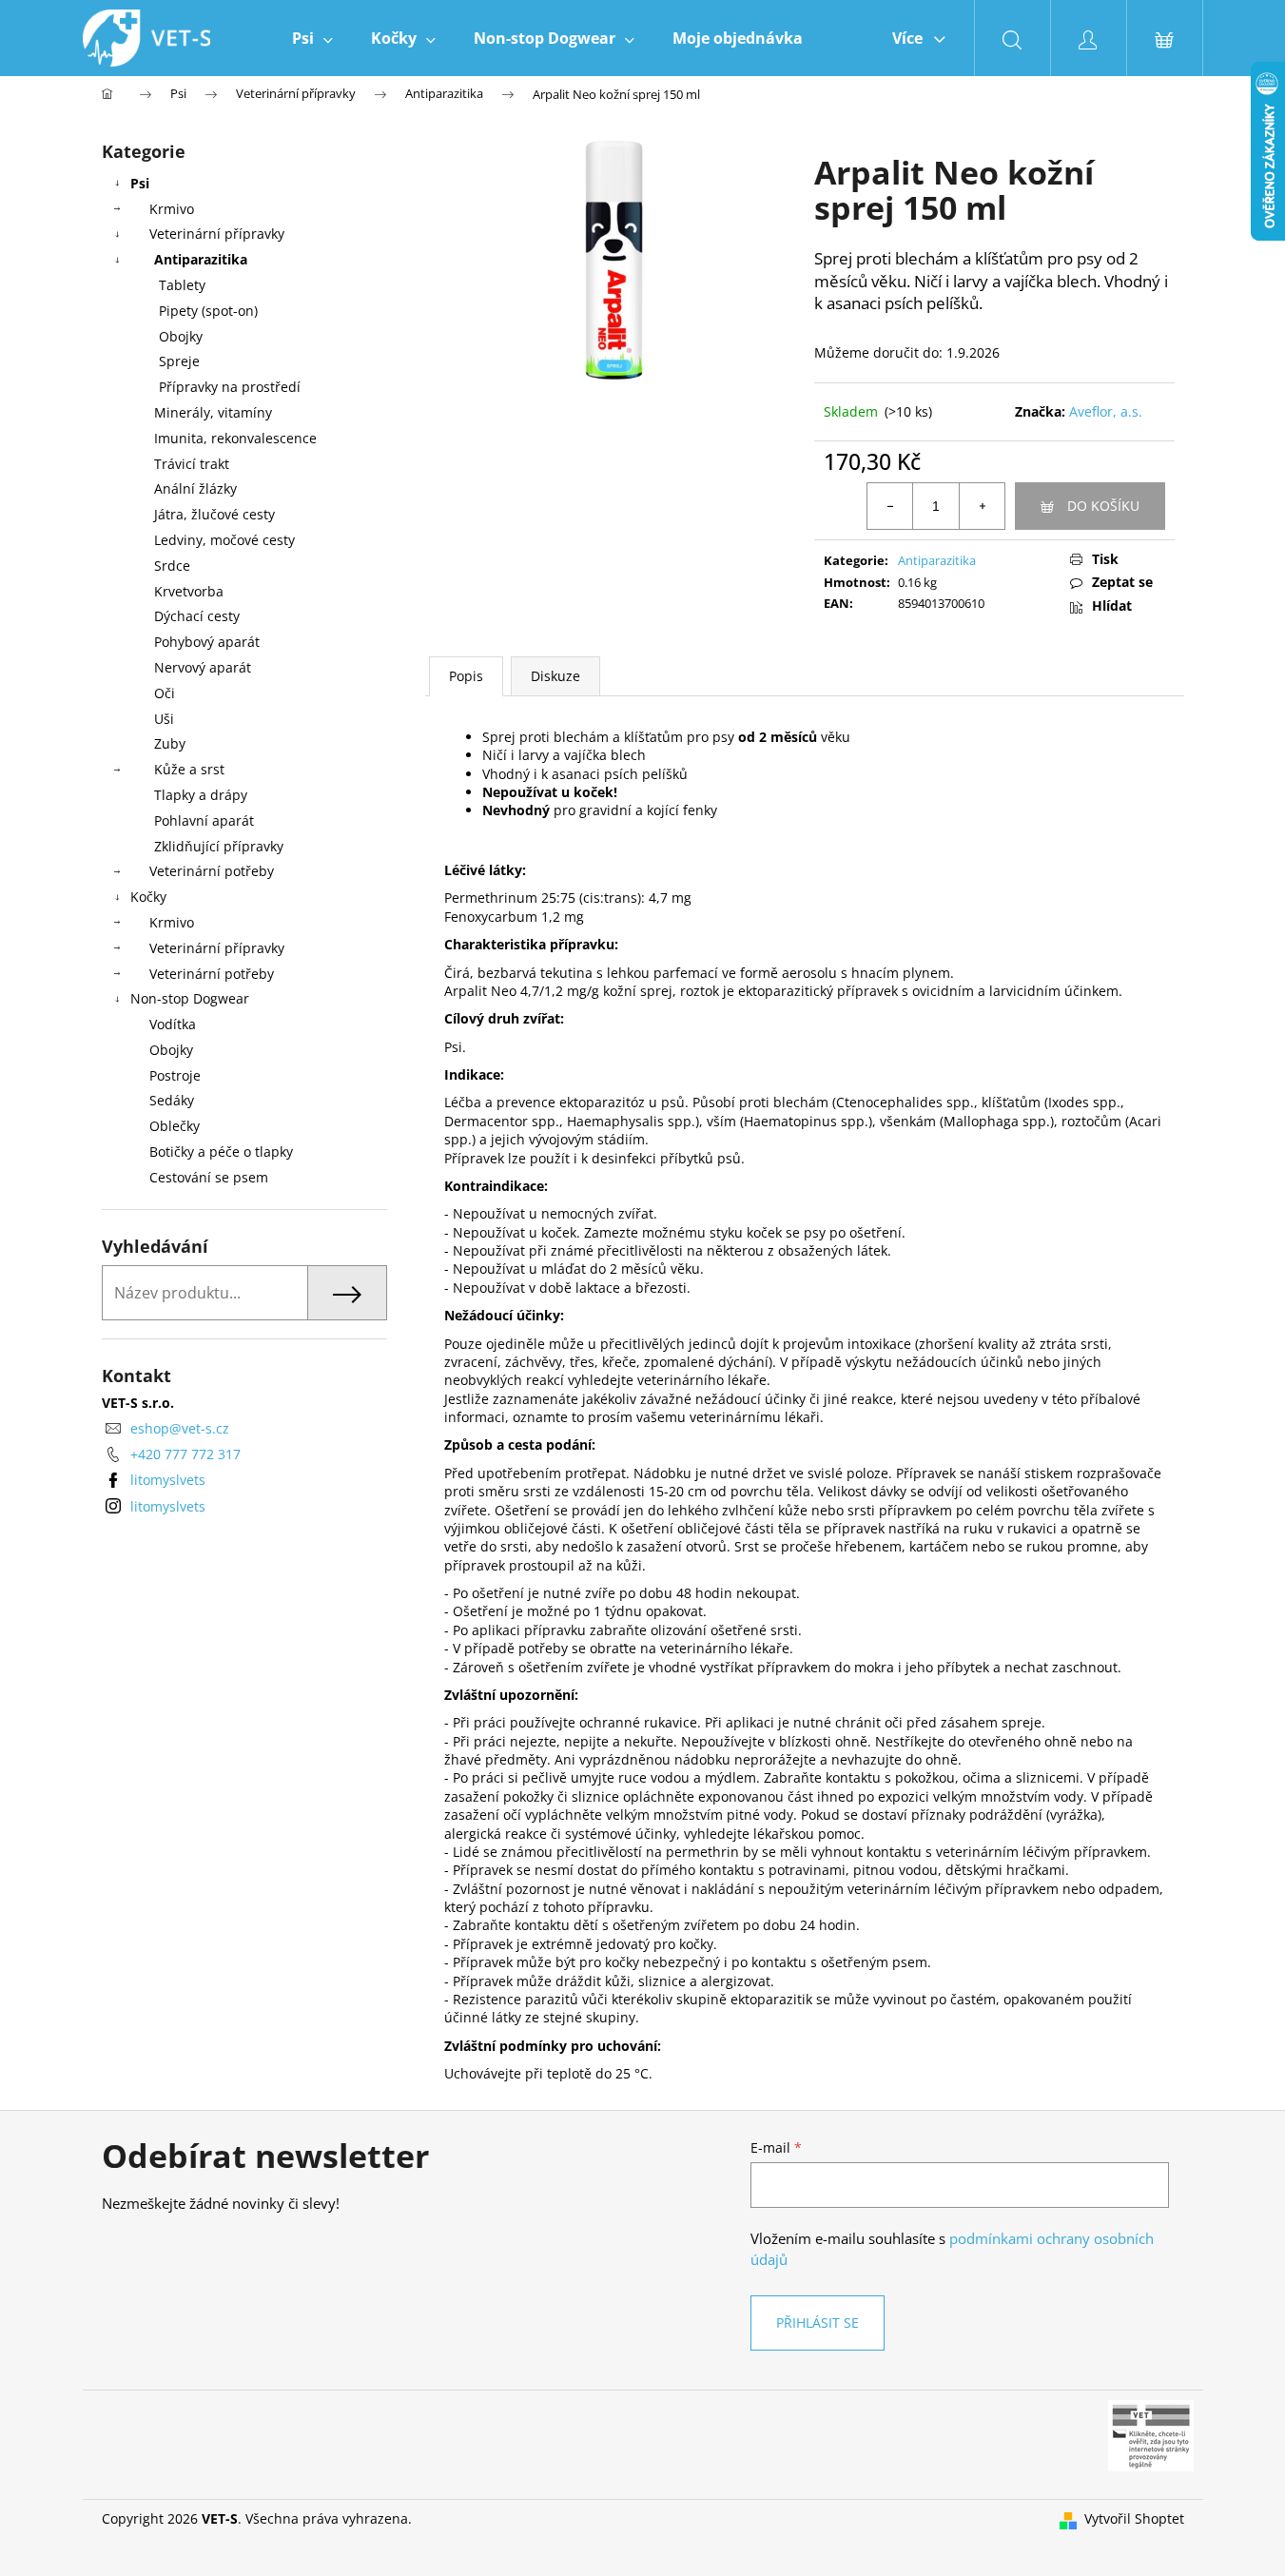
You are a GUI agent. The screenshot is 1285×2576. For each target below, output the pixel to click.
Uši (164, 719)
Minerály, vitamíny (213, 412)
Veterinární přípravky (217, 234)
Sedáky (172, 1100)
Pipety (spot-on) (208, 311)
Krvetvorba (189, 591)
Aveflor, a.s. (1106, 411)
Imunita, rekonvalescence (235, 438)
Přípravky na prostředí (230, 387)
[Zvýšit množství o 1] (982, 506)
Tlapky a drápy (201, 795)
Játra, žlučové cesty (214, 514)
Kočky (148, 897)
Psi (140, 183)
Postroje (175, 1075)
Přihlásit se (818, 2322)
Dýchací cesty (197, 616)
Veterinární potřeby (212, 871)
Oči (165, 693)
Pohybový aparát (207, 642)
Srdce (172, 566)
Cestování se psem (209, 1177)
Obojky (181, 336)
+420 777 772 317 (185, 1454)
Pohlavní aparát (204, 820)
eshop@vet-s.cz (180, 1428)
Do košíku (1103, 506)
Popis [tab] (466, 676)
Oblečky (175, 1126)
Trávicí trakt (192, 464)
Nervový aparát (203, 667)
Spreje (179, 361)
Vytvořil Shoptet (1134, 2518)
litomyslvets (168, 1480)
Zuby (170, 743)
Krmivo (172, 209)
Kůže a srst (189, 769)
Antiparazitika (201, 259)
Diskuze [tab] (555, 676)
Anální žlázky (195, 488)
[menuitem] (312, 38)
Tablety (182, 285)
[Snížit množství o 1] (890, 506)
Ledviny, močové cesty (224, 540)
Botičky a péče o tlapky (221, 1151)
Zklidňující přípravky (219, 846)
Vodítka (173, 1024)
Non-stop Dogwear (190, 998)
